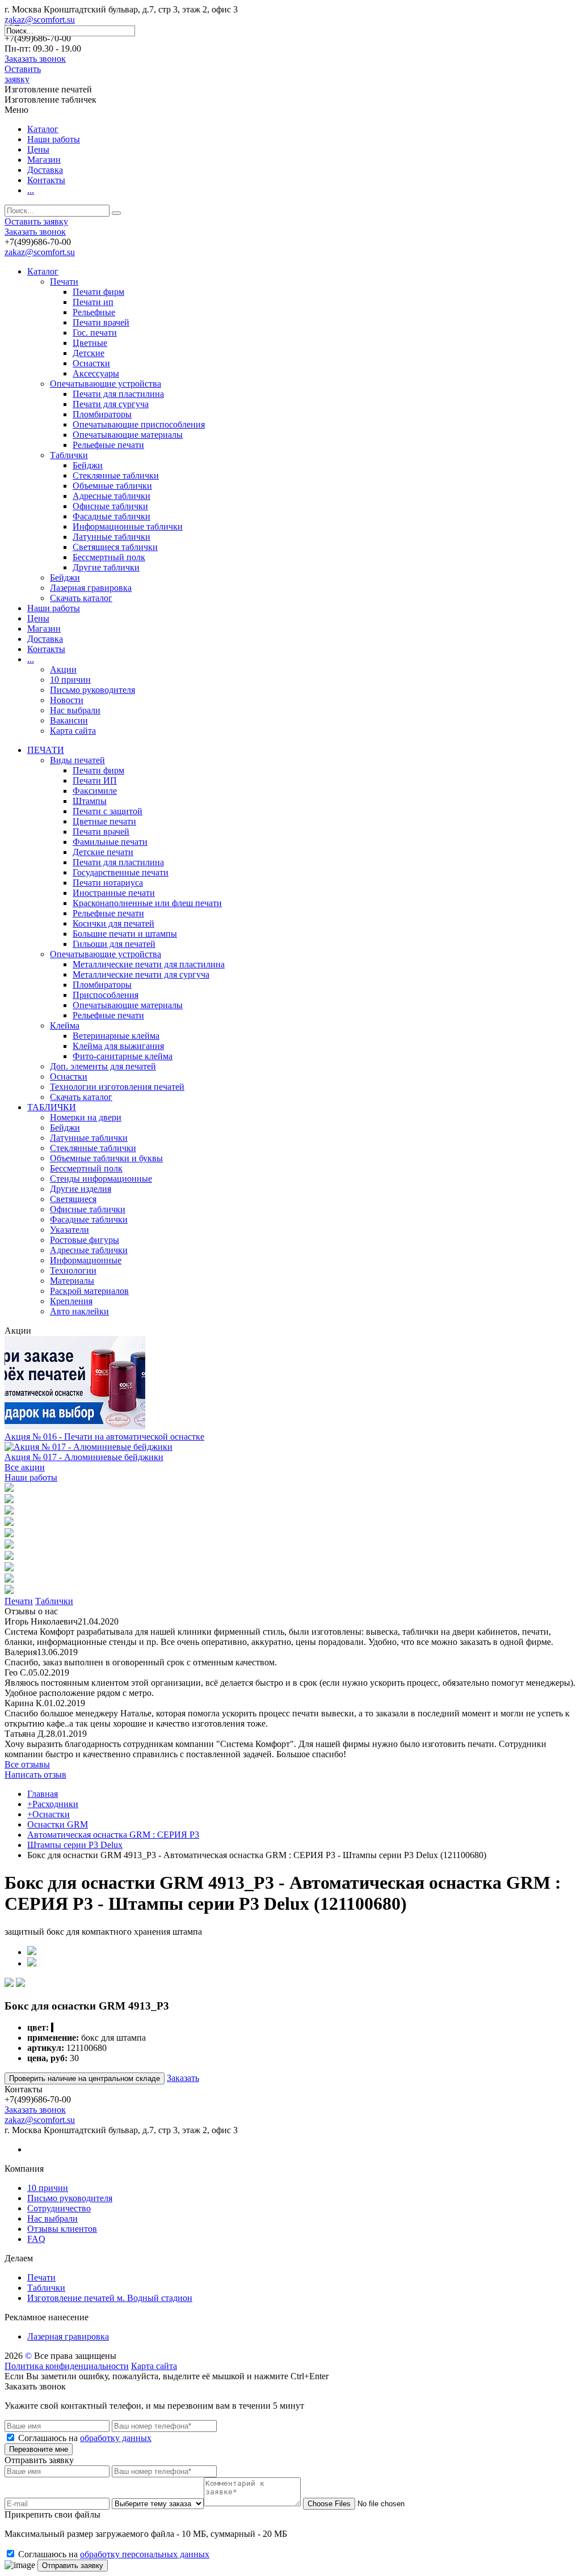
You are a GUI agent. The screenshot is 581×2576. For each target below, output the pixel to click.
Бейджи (88, 465)
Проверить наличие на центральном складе (85, 2078)
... (31, 190)
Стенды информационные (101, 1179)
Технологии (73, 1270)
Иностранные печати (114, 893)
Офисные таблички (110, 506)
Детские (89, 353)
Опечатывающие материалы (128, 435)
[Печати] (9, 1489)
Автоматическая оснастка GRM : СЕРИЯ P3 (113, 1835)
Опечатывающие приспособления (139, 424)
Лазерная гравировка (91, 588)
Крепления (71, 1301)
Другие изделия (81, 1189)
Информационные (86, 1260)
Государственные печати (121, 872)
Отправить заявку (73, 2566)
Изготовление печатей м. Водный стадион (110, 2298)
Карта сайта (73, 731)
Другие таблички (106, 567)
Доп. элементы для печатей (103, 1066)
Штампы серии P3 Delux (75, 1845)
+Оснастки (49, 1814)
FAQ (36, 2239)
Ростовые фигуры (85, 1240)
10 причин (70, 680)
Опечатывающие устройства (106, 384)
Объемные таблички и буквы (106, 1158)
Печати (64, 282)
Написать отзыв (35, 1775)
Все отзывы (27, 1764)
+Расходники (53, 1804)
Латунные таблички (111, 537)
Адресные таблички (111, 496)
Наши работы (54, 139)
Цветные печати (104, 821)
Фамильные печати (110, 842)
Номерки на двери (86, 1117)
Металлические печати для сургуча (141, 974)
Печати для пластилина (118, 394)
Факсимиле (95, 791)
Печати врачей (101, 322)
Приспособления (106, 995)
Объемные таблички (112, 486)
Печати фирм (98, 292)
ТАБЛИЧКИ (52, 1107)
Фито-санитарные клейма (123, 1056)
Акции (63, 669)
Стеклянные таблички (116, 475)
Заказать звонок (35, 59)
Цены (38, 149)
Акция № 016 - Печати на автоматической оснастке (104, 1437)
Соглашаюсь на (85, 2438)
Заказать (183, 2078)
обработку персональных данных (145, 2554)
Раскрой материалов (89, 1291)
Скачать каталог (81, 598)
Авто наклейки (79, 1311)
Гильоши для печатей (114, 944)
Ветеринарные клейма (116, 1036)
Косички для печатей (113, 923)
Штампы (90, 801)
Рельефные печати (108, 445)
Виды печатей (77, 760)
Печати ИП (95, 781)
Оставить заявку (23, 74)
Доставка (45, 170)
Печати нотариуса (108, 883)
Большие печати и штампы (125, 934)
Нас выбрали (75, 710)
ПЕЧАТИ (46, 750)
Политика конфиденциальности (67, 2366)
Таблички (69, 455)
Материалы (72, 1281)
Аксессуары (96, 373)
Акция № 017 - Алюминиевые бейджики (84, 1457)
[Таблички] (9, 1500)
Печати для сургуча (111, 404)
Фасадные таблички (111, 516)
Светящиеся (73, 1199)
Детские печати (103, 852)
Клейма (65, 1025)
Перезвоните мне (39, 2449)
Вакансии (69, 720)
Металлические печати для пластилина (149, 964)
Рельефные (94, 312)
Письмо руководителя (92, 690)
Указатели (70, 1230)
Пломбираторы (102, 414)
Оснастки (91, 363)
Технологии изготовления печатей (117, 1087)
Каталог (43, 129)
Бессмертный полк (109, 557)
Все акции (25, 1467)
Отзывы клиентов (62, 2229)
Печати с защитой (108, 811)
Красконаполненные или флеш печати (147, 903)
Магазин (44, 160)
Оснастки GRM (58, 1824)
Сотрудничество (59, 2208)
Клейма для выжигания (118, 1046)
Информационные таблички (128, 526)
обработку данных (116, 2438)
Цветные (90, 343)
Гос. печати (95, 333)
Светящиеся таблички (115, 547)
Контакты (46, 180)
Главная (43, 1794)
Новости (67, 700)
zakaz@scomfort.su (40, 20)
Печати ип (93, 302)
